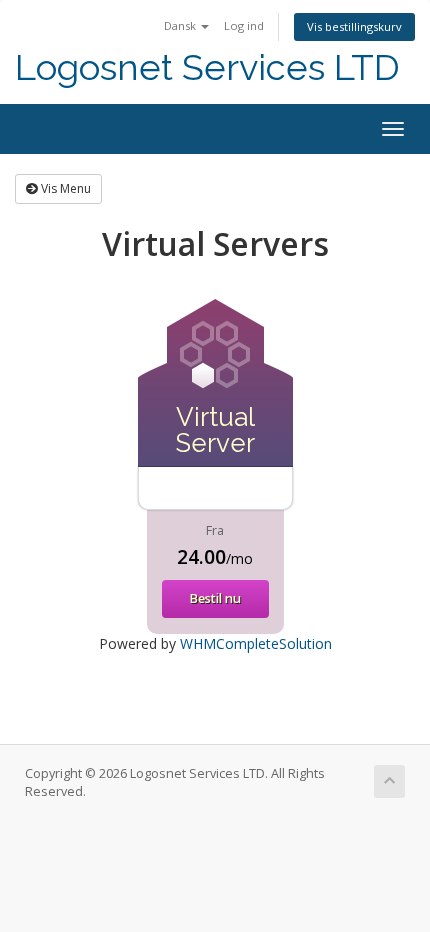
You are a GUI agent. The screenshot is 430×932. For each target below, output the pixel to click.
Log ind (244, 25)
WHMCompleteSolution (256, 643)
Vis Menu (64, 188)
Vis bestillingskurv (354, 26)
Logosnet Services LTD (207, 67)
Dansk (181, 25)
